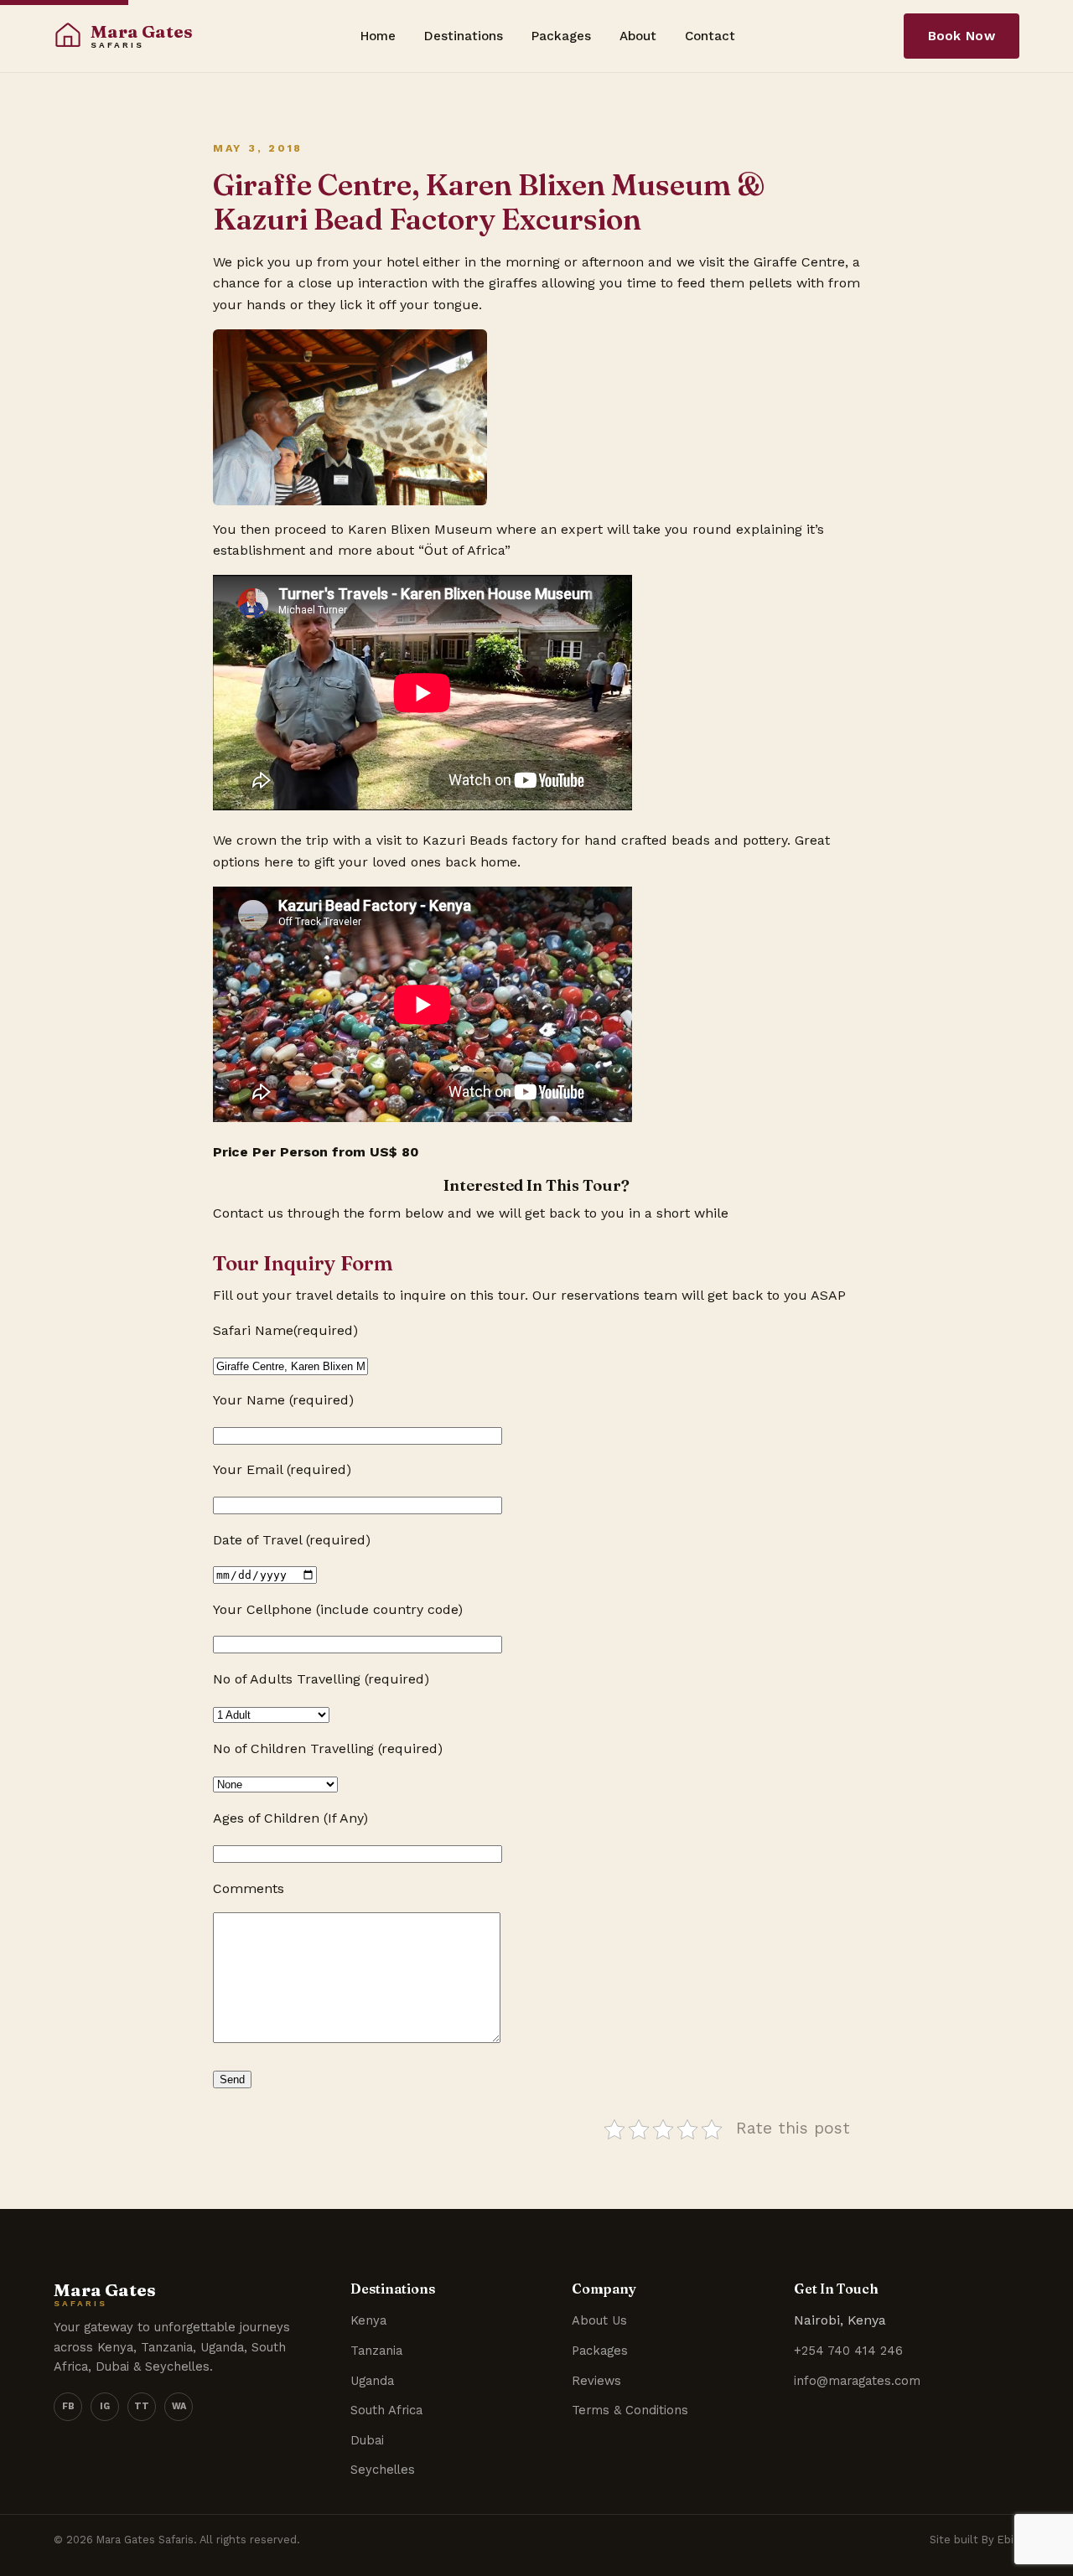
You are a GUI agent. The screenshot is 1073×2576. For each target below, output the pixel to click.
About (638, 36)
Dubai (367, 2440)
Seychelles (383, 2470)
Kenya (368, 2320)
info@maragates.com (857, 2381)
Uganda (372, 2381)
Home (378, 36)
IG (105, 2406)
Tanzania (376, 2351)
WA (179, 2406)
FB (68, 2406)
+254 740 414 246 (848, 2351)
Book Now (962, 36)
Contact (710, 36)
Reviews (596, 2381)
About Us (599, 2320)
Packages (561, 36)
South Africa (386, 2410)
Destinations (464, 36)
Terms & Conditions (630, 2410)
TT (142, 2406)
